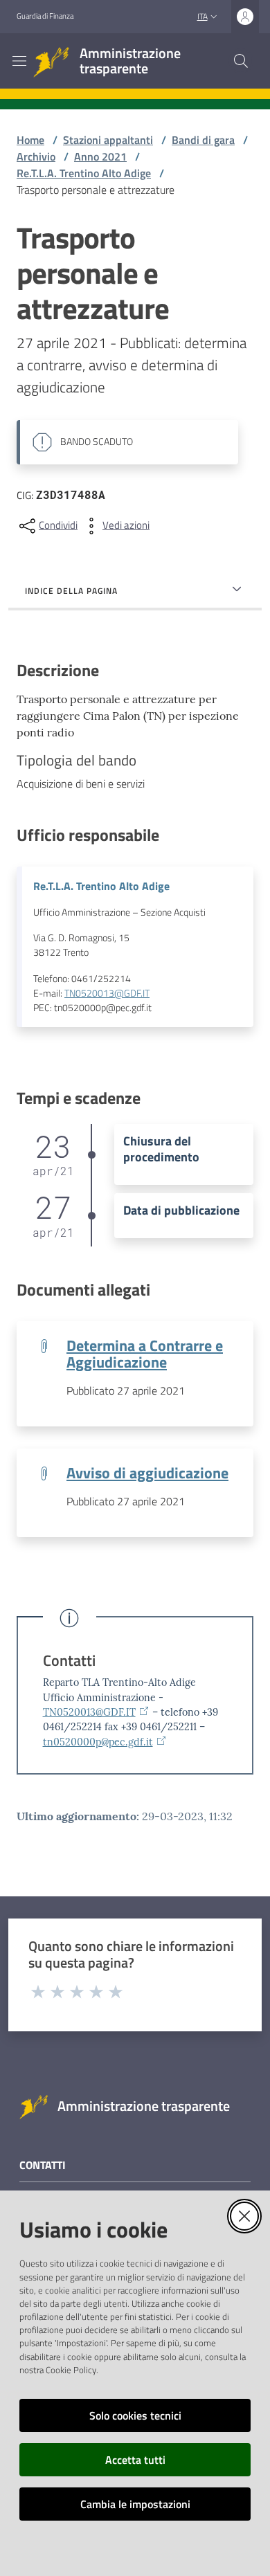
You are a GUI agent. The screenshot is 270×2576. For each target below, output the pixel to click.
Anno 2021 (100, 156)
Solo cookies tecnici (135, 2415)
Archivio (36, 156)
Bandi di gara (203, 140)
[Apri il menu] (19, 61)
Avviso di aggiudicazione (147, 1473)
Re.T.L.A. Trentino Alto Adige (84, 173)
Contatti (69, 1661)
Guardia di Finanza (45, 16)
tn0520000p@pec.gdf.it (98, 1742)
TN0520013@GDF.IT (107, 993)
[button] (241, 61)
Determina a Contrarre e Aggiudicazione (145, 1354)
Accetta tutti (135, 2460)
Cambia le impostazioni (135, 2504)
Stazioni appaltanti (108, 140)
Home (30, 140)
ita (202, 16)
